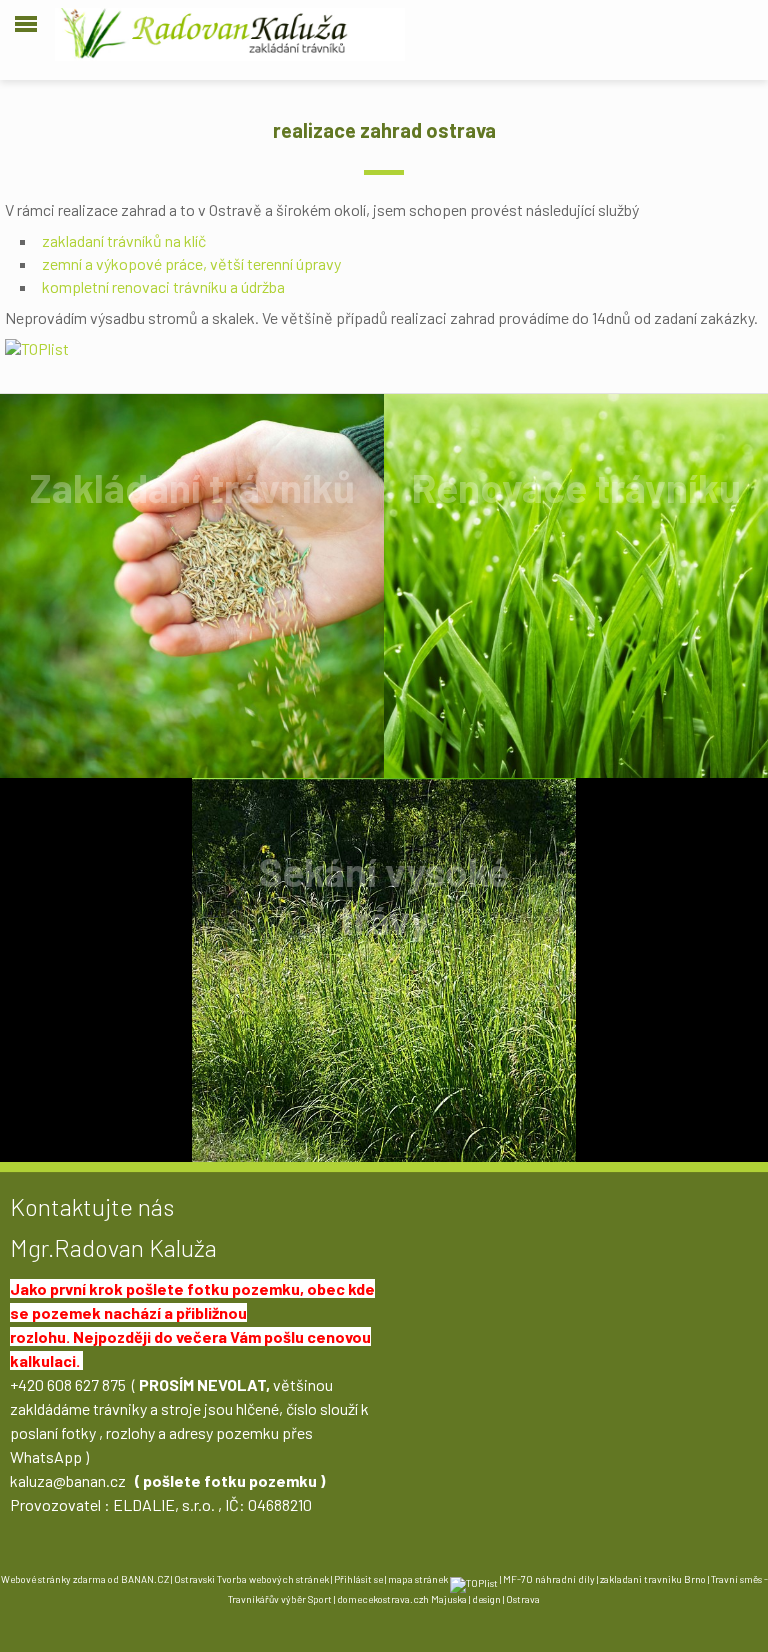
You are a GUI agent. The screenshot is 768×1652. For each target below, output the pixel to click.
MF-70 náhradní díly (549, 1579)
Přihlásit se (358, 1579)
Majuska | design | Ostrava (485, 1599)
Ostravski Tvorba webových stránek (251, 1579)
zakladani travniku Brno (653, 1579)
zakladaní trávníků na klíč (124, 240)
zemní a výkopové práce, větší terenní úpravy (191, 263)
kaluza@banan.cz (68, 1480)
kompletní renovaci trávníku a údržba (163, 286)
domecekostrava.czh (383, 1599)
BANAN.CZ (145, 1579)
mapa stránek (418, 1579)
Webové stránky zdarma (53, 1579)
